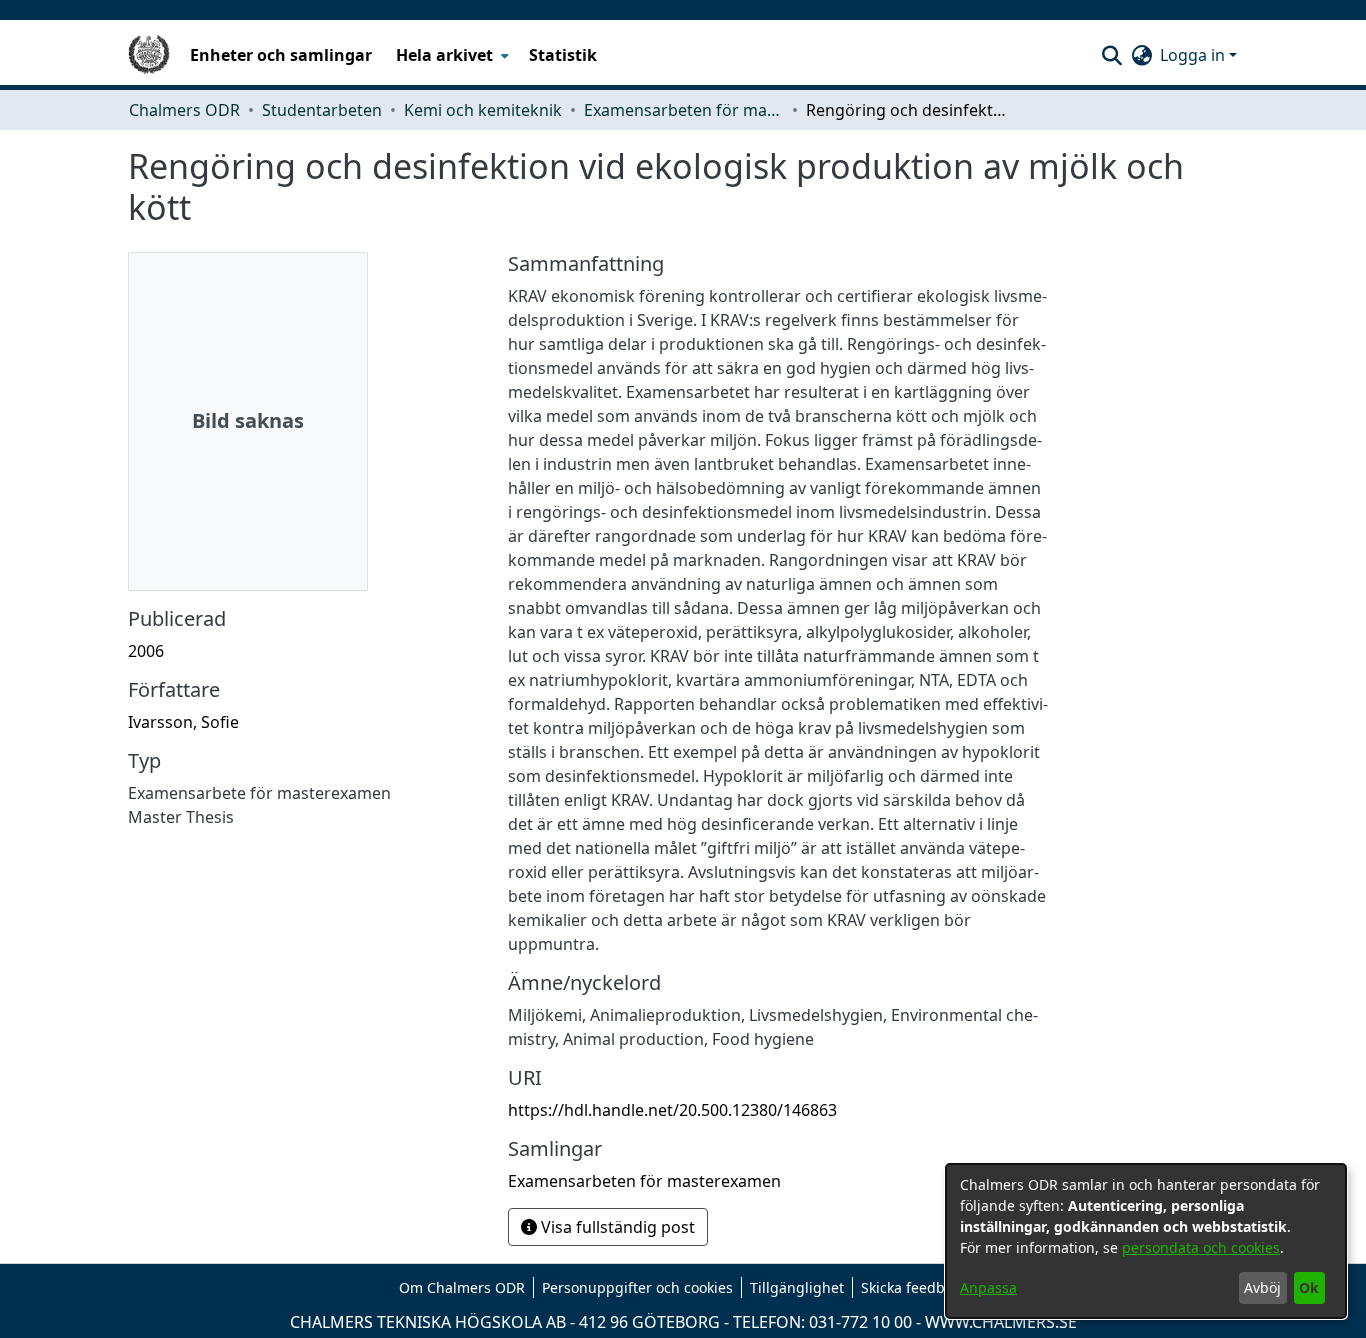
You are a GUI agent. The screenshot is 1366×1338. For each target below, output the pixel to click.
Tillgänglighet (797, 1287)
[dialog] (1146, 1241)
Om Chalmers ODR (462, 1287)
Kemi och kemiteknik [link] (483, 110)
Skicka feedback (914, 1287)
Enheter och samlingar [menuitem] (281, 55)
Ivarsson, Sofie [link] (183, 722)
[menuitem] (450, 55)
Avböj (1262, 1287)
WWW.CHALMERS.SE (1001, 1322)
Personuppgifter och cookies (637, 1287)
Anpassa (988, 1287)
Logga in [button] (1194, 55)
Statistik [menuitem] (563, 55)
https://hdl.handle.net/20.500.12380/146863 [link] (672, 1110)
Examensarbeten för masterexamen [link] (684, 110)
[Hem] (149, 55)
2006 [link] (146, 651)
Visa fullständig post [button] (616, 1227)
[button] (1111, 55)
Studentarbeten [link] (322, 110)
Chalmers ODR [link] (184, 110)
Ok (1309, 1287)
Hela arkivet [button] (444, 55)
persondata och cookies (1201, 1247)
